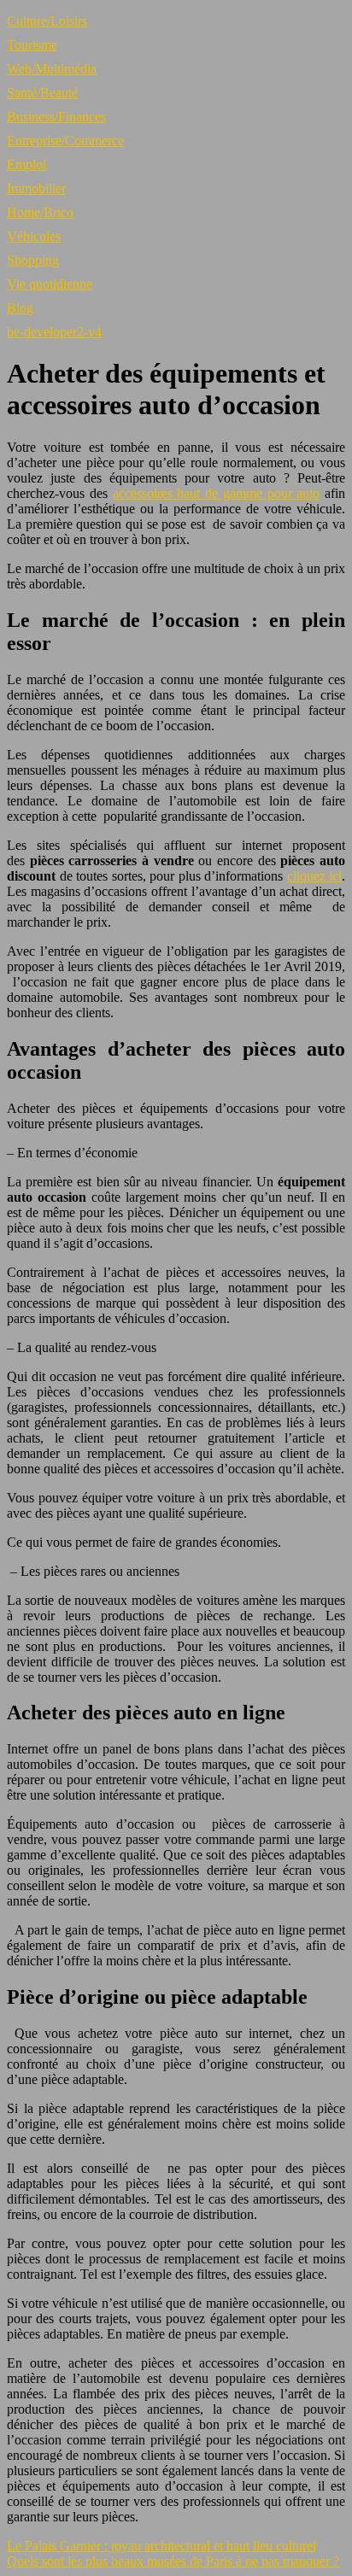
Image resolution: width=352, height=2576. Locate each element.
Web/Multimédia (52, 69)
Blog (20, 308)
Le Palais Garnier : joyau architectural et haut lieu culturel (161, 2546)
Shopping (33, 260)
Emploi (26, 164)
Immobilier (36, 188)
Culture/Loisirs (47, 21)
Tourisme (32, 45)
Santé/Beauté (42, 93)
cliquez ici (315, 876)
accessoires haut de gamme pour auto (217, 493)
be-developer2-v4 (54, 332)
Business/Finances (56, 117)
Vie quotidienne (50, 284)
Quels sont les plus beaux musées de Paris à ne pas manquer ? (173, 2561)
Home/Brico (40, 212)
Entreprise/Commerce (65, 141)
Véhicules (34, 236)
